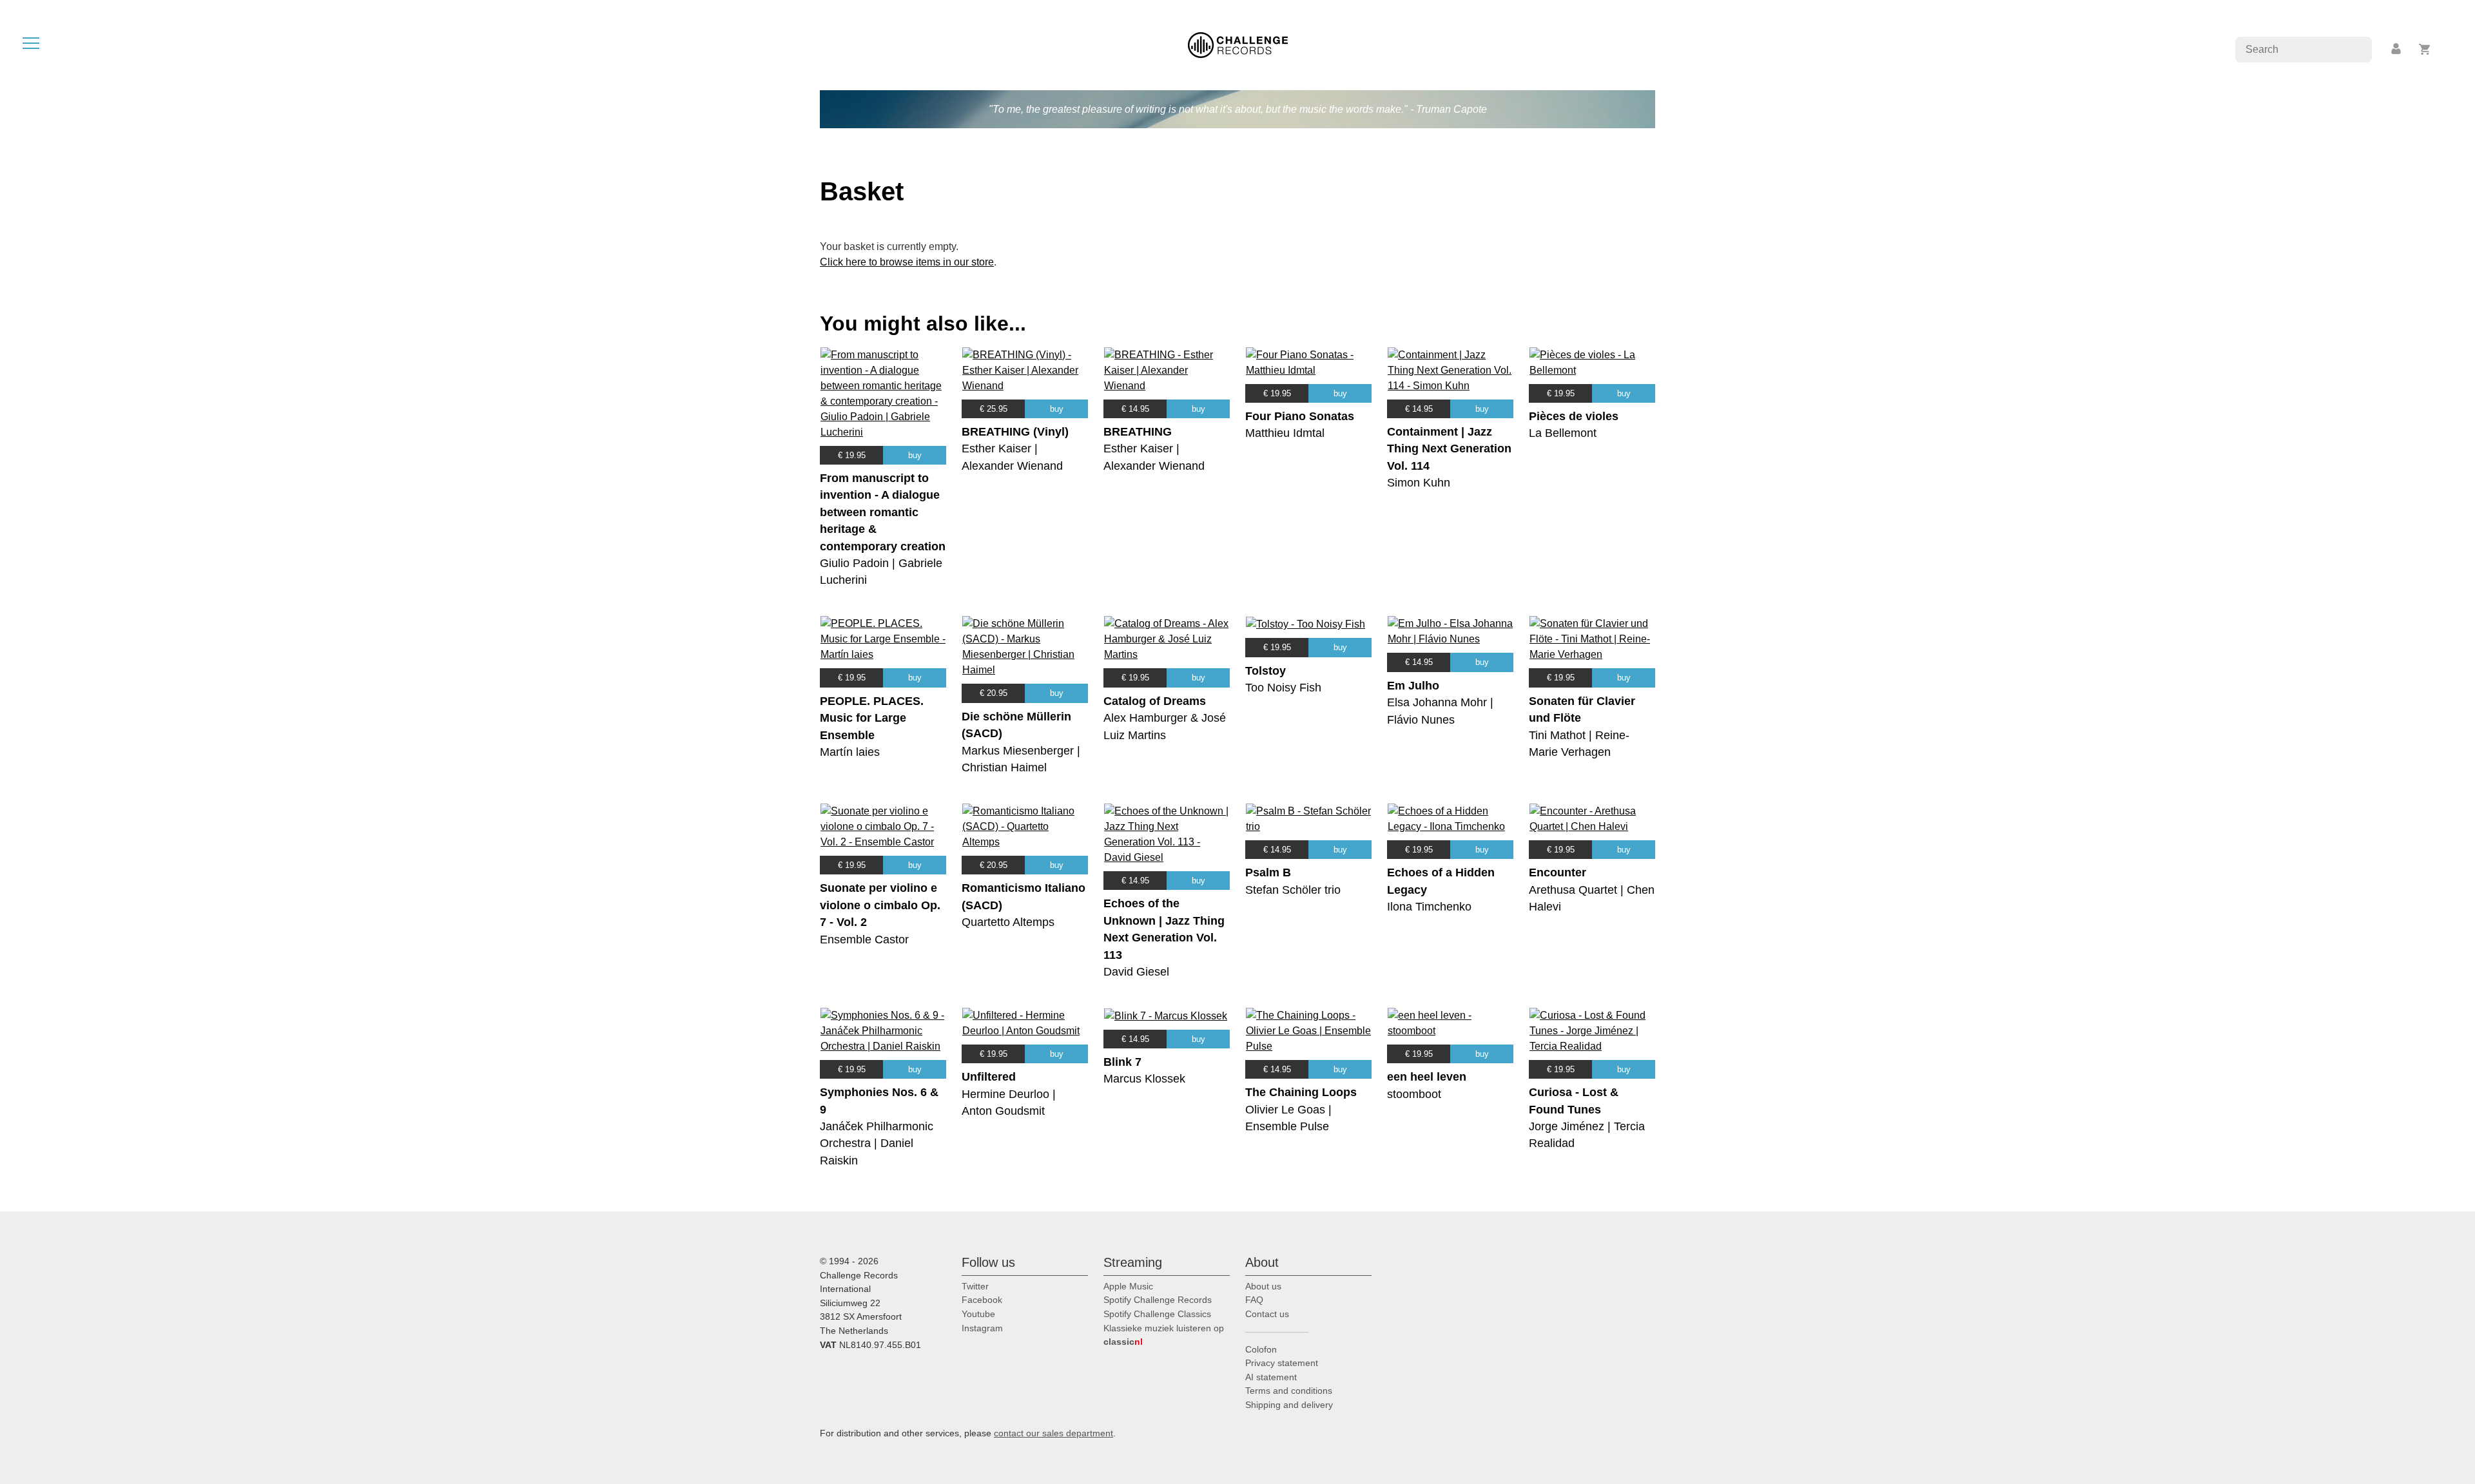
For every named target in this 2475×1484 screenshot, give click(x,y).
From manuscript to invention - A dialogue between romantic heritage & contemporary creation (883, 512)
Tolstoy (1266, 671)
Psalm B (1268, 872)
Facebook (982, 1300)
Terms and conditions (1289, 1391)
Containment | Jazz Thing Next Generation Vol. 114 (1449, 449)
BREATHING (1138, 432)
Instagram (982, 1328)
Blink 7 (1122, 1062)
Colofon (1261, 1349)
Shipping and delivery (1289, 1405)
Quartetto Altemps (1008, 922)
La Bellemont (1563, 433)
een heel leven (1427, 1077)
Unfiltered (989, 1077)
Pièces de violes (1574, 416)
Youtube (978, 1314)
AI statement (1271, 1377)
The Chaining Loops (1301, 1092)
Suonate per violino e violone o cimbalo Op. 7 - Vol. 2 (880, 905)
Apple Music (1128, 1286)
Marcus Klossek (1144, 1079)
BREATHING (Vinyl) (1015, 432)
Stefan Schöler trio (1293, 890)
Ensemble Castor (864, 940)
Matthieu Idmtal (1285, 433)
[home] (1238, 44)
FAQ (1254, 1300)
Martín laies (850, 752)
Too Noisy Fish (1283, 688)
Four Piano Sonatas (1300, 416)
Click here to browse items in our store (907, 262)
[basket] (2425, 49)
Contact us (1267, 1314)
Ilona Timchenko (1429, 907)
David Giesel (1136, 972)
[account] (2397, 49)
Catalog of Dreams (1155, 701)
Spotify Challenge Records (1158, 1300)
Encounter (1558, 872)
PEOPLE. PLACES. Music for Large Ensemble (872, 718)
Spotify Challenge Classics (1157, 1314)
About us (1263, 1286)
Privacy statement (1282, 1363)
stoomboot (1414, 1094)
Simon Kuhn (1419, 483)
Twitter (975, 1286)
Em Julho (1413, 686)
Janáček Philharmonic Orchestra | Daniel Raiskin (877, 1143)
